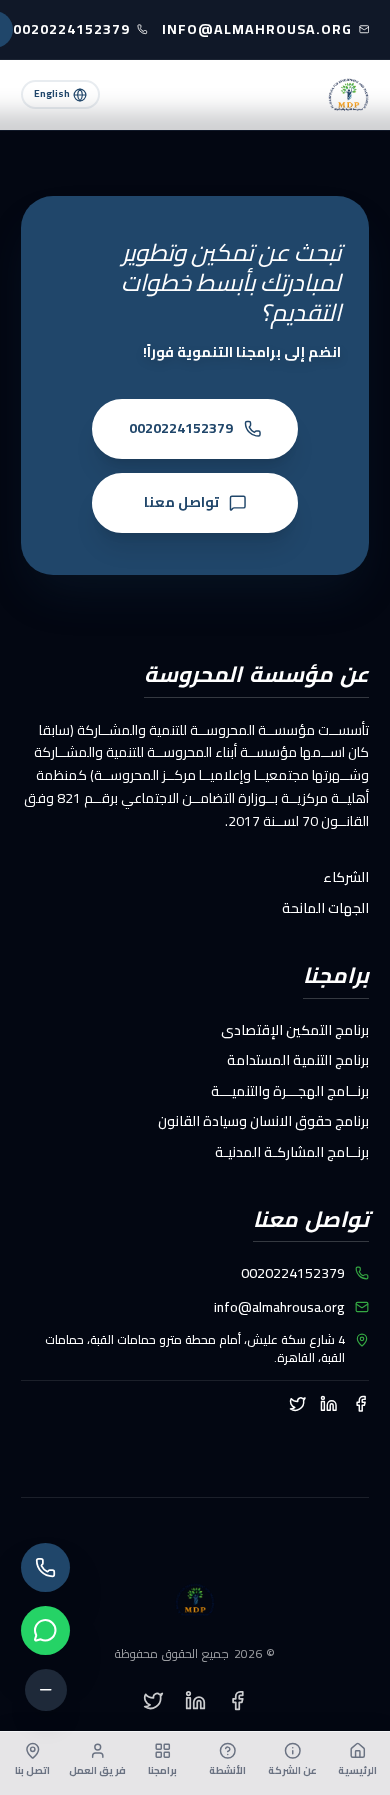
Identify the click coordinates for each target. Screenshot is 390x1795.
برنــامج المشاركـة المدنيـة (292, 1152)
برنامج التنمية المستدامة (298, 1060)
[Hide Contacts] (46, 1690)
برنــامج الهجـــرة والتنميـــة (290, 1091)
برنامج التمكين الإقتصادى (295, 1030)
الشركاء (346, 877)
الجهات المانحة (325, 908)
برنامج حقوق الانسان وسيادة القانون (263, 1121)
